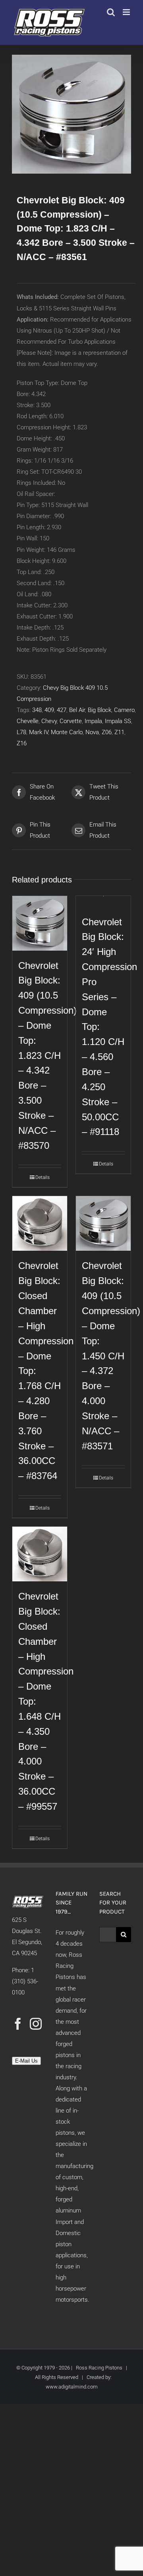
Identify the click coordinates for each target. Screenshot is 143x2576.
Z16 (22, 743)
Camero (124, 710)
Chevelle (28, 721)
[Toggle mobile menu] (127, 12)
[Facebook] (18, 2024)
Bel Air (77, 710)
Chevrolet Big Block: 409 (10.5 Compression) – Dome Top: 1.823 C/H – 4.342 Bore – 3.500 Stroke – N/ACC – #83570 (47, 1056)
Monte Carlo (67, 732)
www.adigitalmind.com (72, 2387)
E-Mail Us (26, 2061)
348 (37, 710)
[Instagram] (36, 2024)
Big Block (100, 710)
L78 (21, 732)
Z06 (107, 732)
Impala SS (118, 721)
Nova (92, 732)
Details (43, 1177)
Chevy (49, 721)
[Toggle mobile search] (111, 12)
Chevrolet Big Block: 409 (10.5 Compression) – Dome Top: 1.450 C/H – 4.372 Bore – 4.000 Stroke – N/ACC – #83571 (111, 1356)
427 (62, 710)
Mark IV (39, 732)
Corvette (71, 721)
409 (49, 710)
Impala (93, 721)
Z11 (119, 732)
